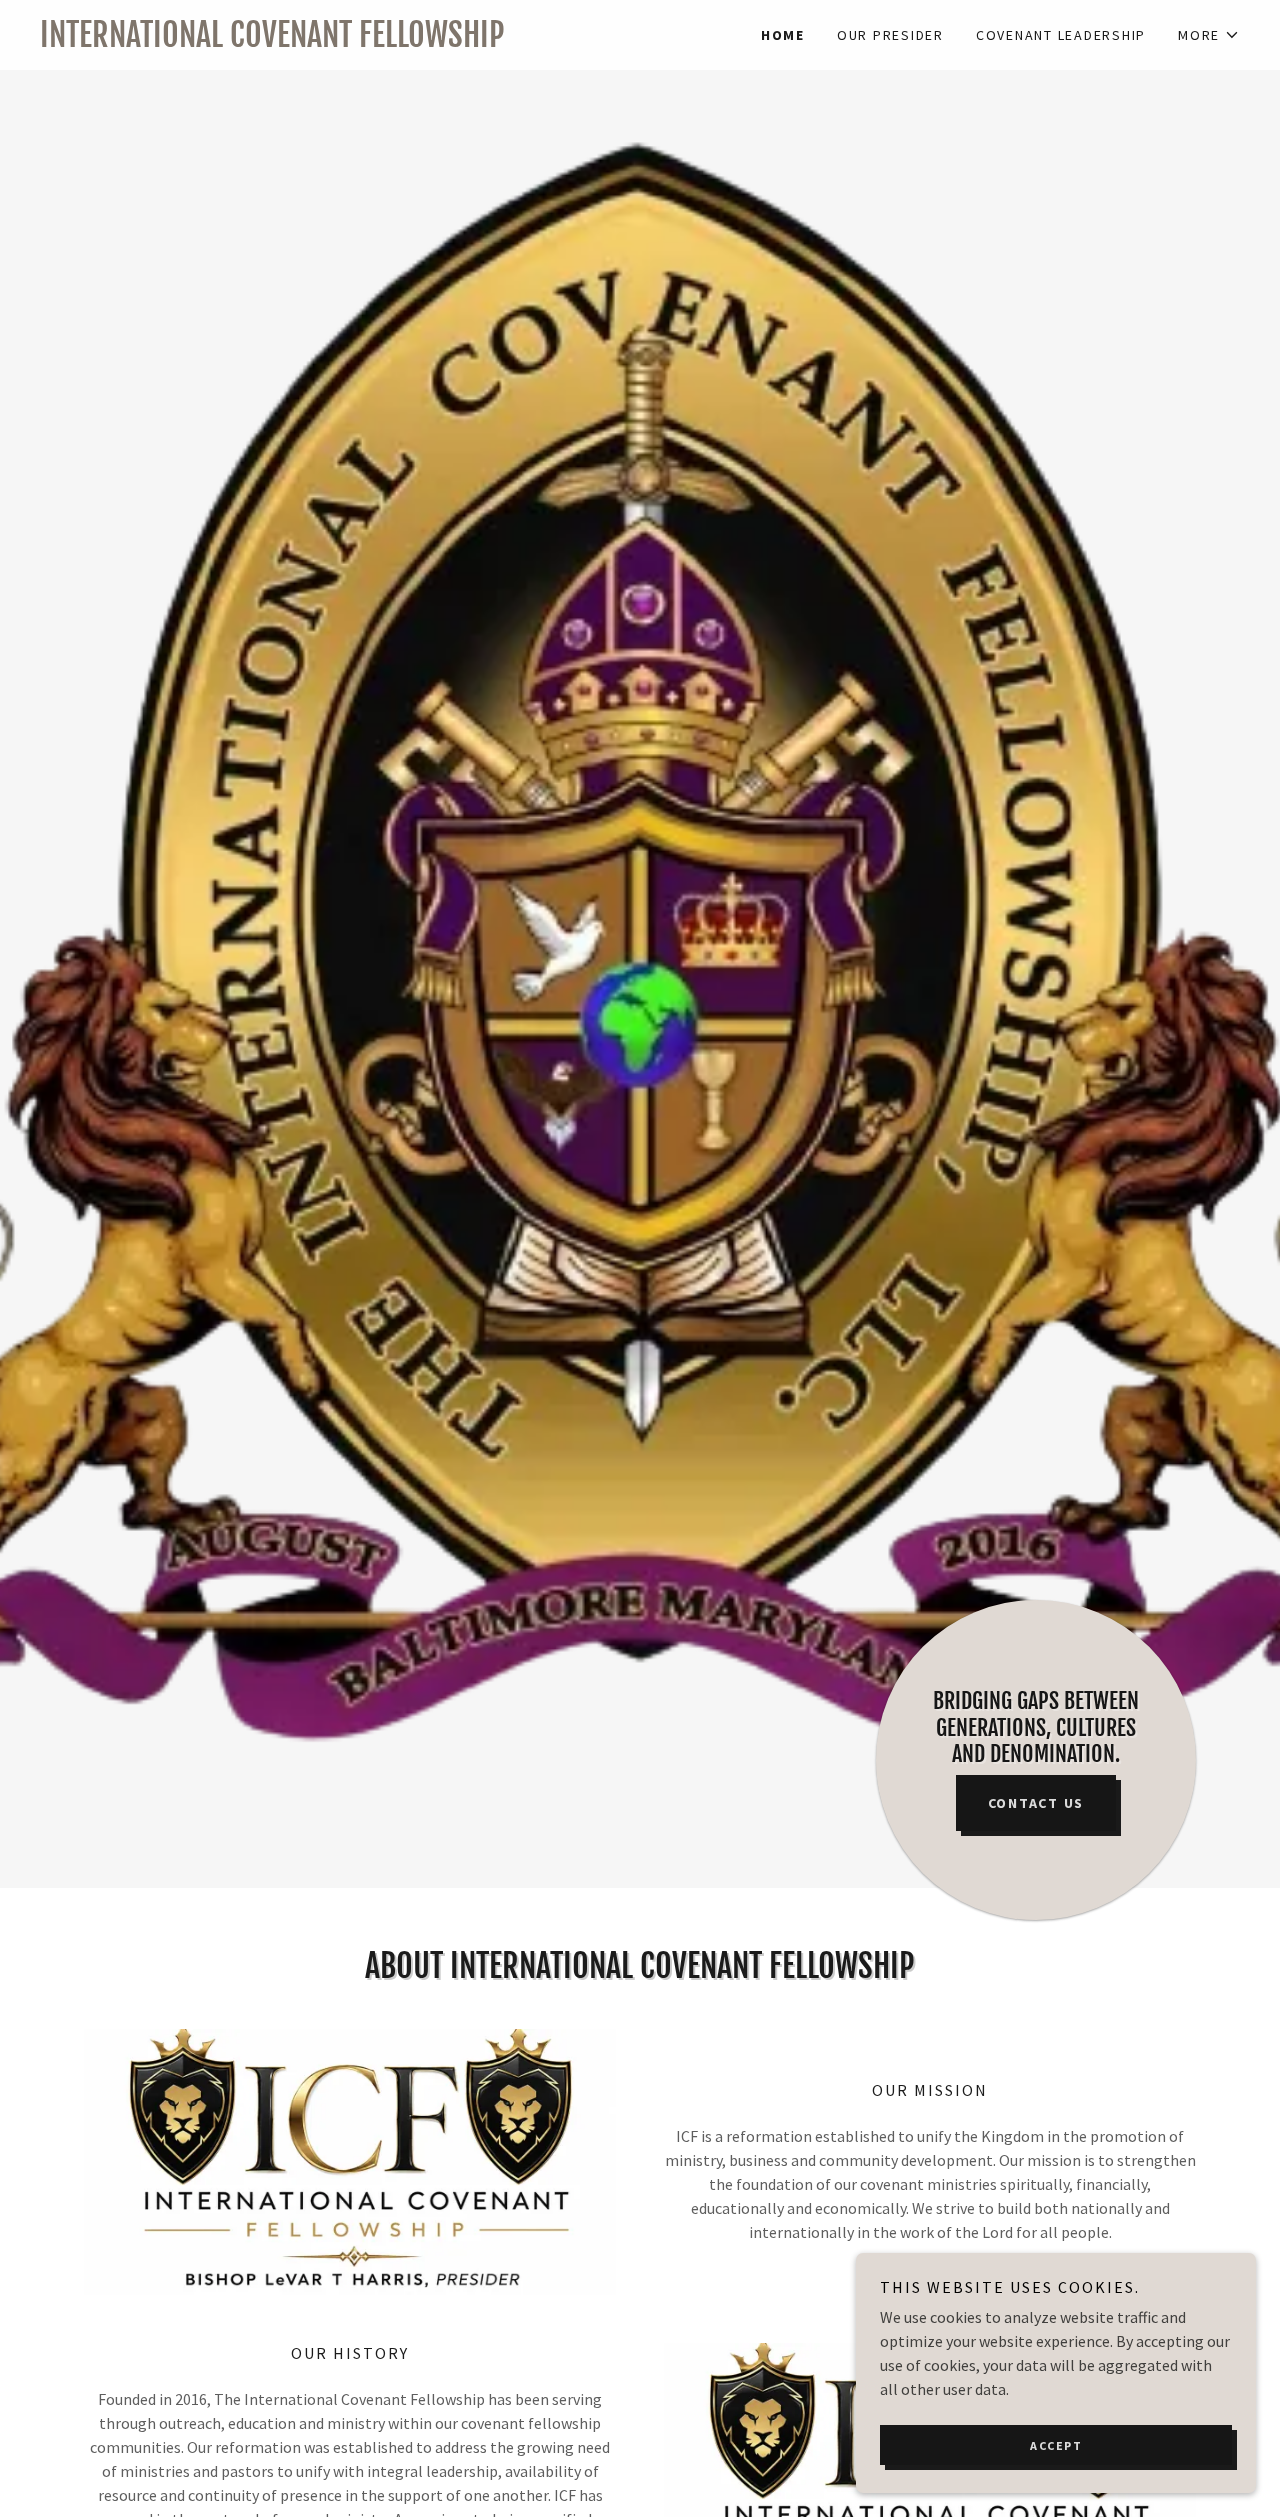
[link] (340, 41)
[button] (1209, 35)
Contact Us (1036, 1803)
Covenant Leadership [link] (1061, 35)
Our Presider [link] (890, 35)
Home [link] (783, 35)
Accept (1056, 2445)
